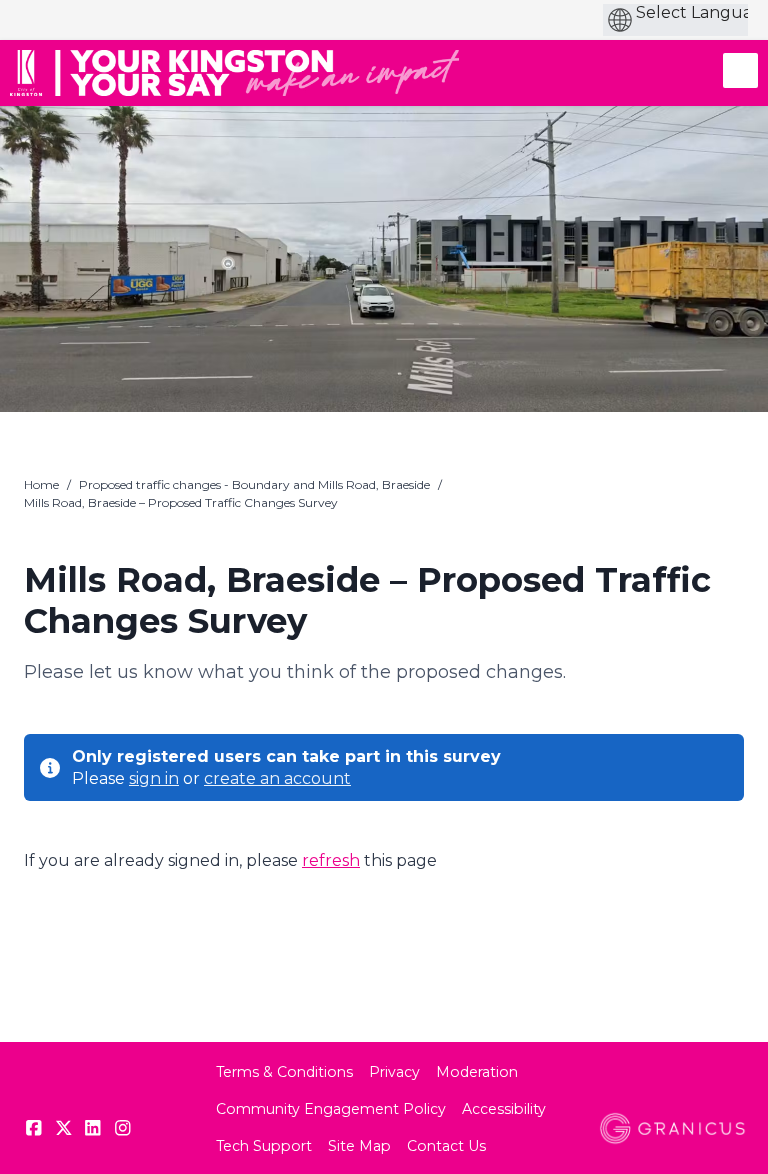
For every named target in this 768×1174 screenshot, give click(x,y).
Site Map (359, 1146)
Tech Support (264, 1146)
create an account (277, 778)
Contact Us (446, 1146)
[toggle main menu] (740, 70)
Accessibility (504, 1109)
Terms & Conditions (284, 1072)
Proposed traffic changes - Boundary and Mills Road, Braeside (254, 484)
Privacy (394, 1072)
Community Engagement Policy (331, 1109)
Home (41, 484)
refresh (331, 860)
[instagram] (123, 1128)
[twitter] (64, 1128)
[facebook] (34, 1128)
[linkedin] (93, 1128)
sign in (154, 778)
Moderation (477, 1072)
